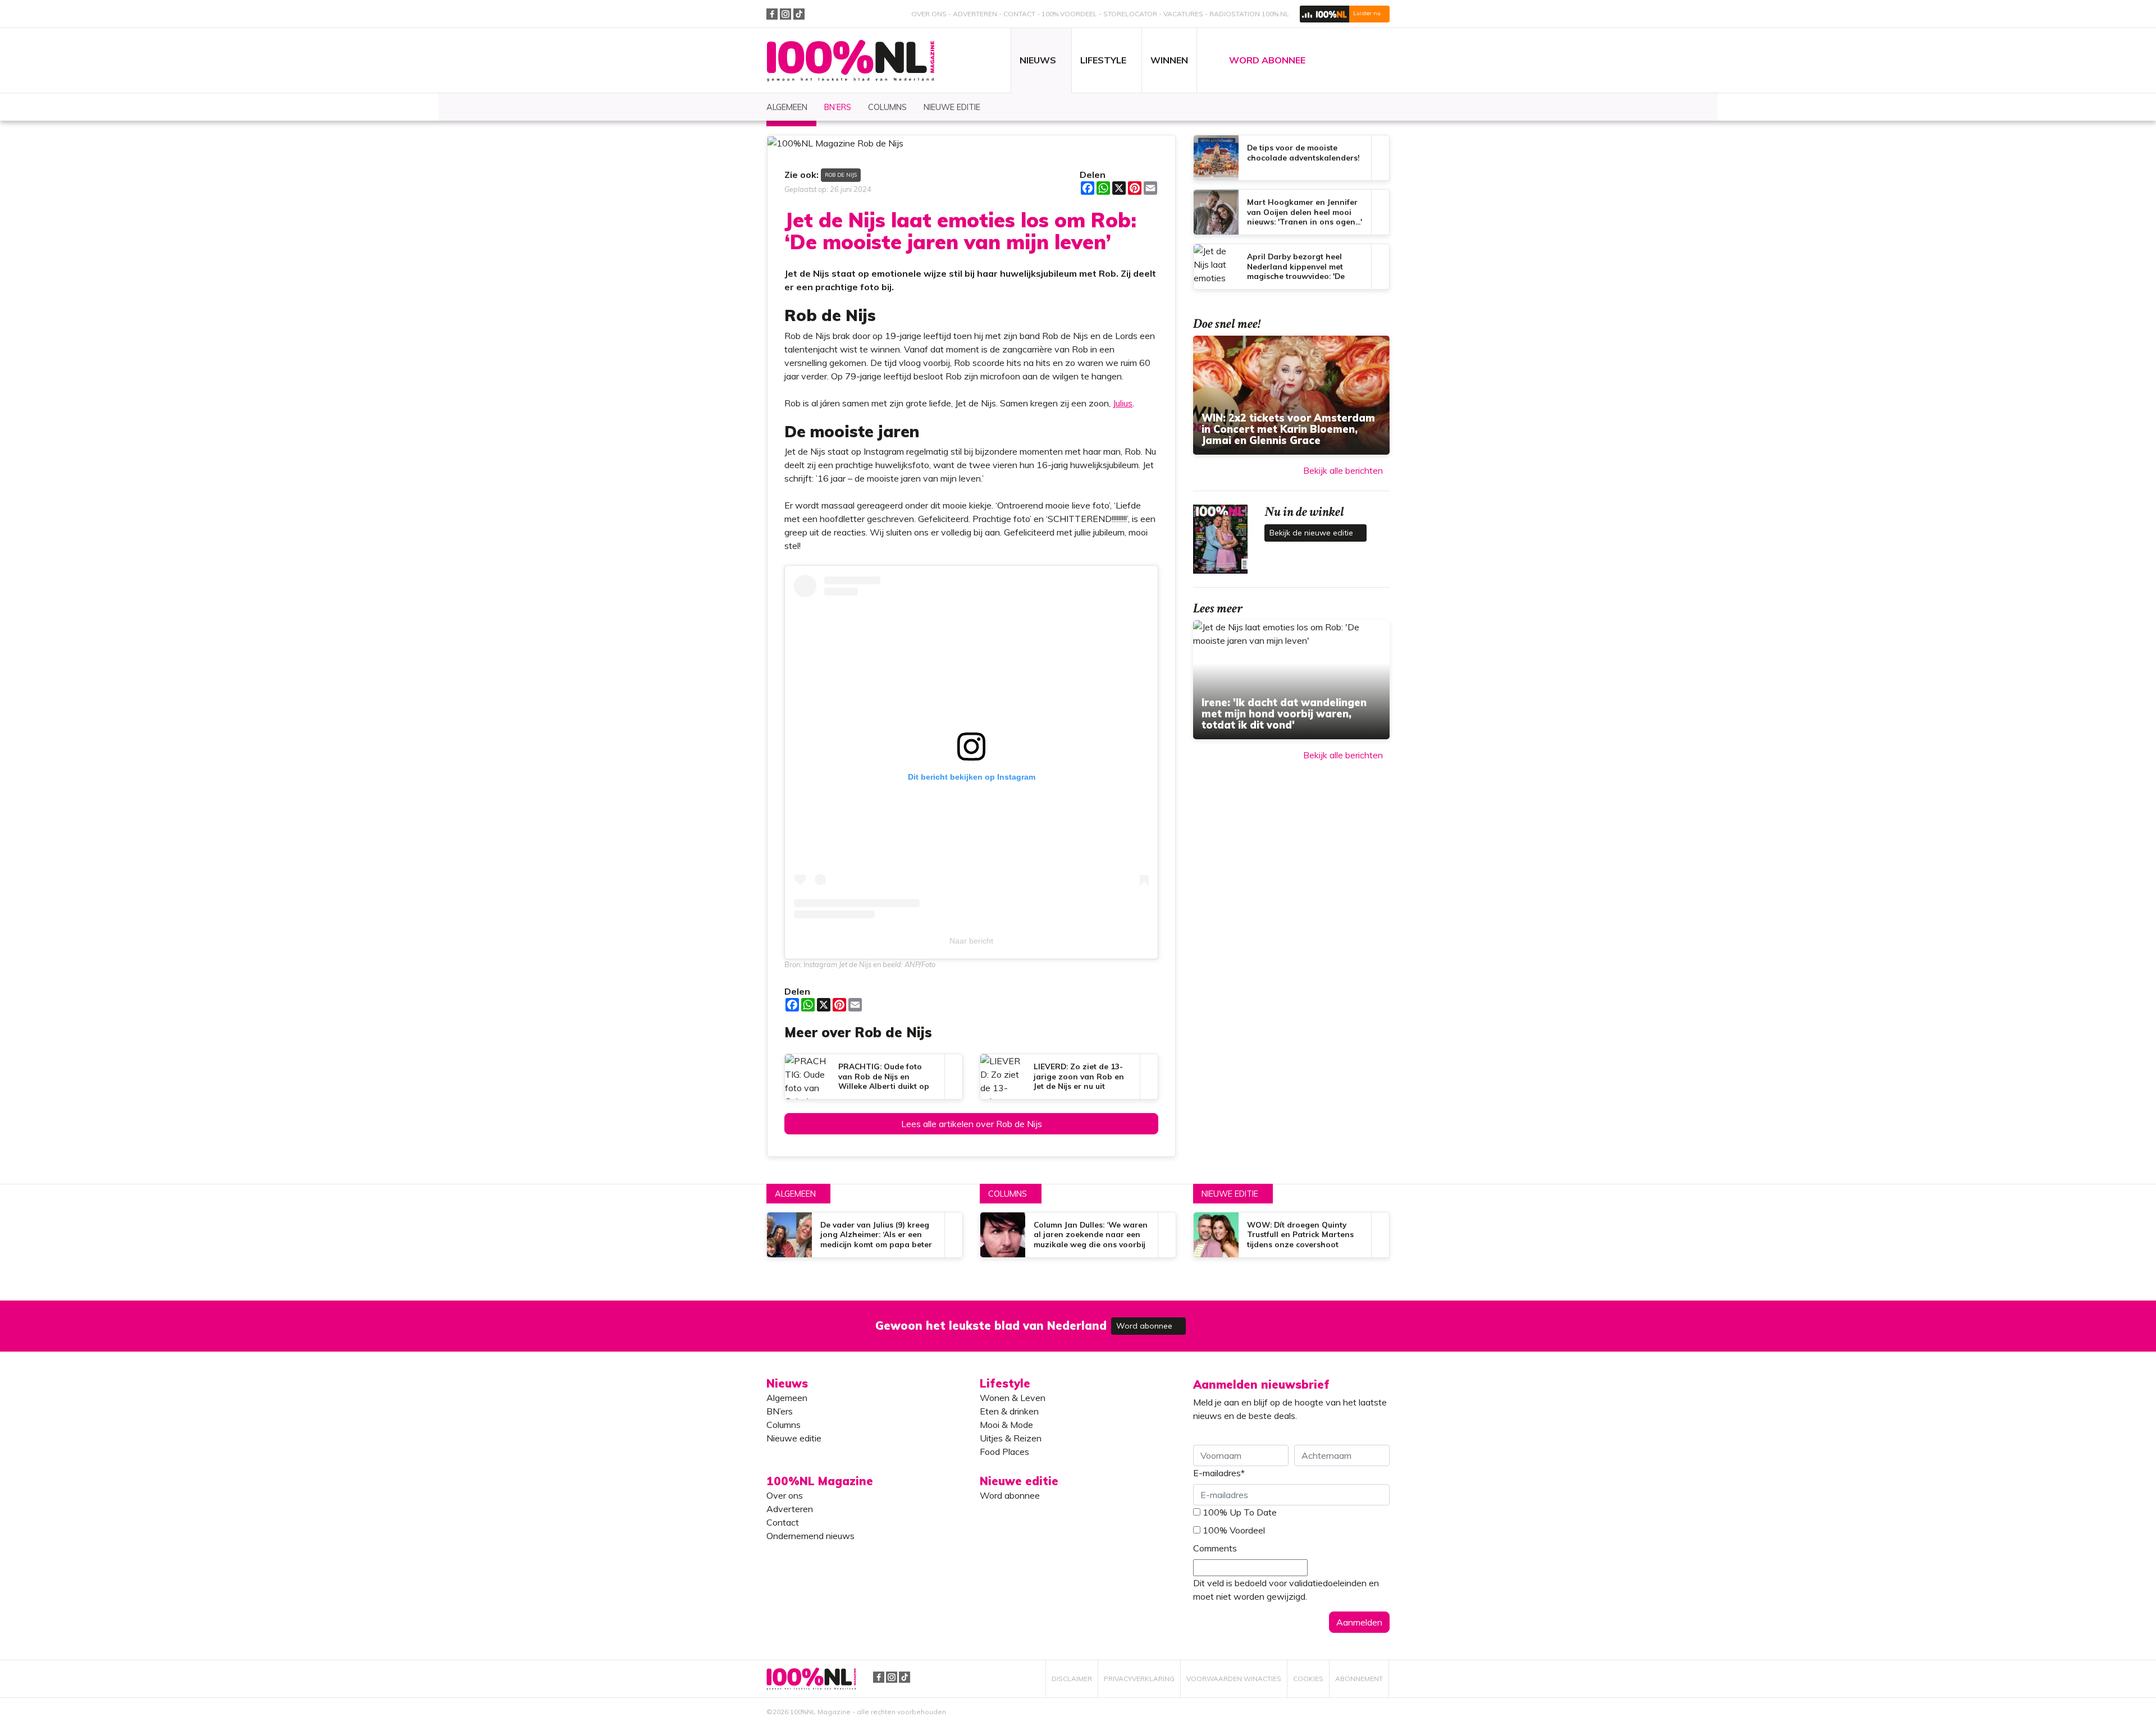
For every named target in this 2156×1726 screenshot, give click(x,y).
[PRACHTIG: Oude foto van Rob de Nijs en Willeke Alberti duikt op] (874, 1077)
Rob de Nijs (841, 175)
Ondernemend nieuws (810, 1536)
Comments (1215, 1548)
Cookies (1308, 1679)
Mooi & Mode (1006, 1425)
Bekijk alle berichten (1343, 470)
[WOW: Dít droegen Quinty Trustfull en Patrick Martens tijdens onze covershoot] (1291, 1235)
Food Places (1004, 1452)
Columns (1008, 1194)
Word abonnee (1145, 1326)
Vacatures (1183, 14)
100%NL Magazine (851, 61)
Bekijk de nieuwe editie (1312, 533)
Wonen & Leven (1013, 1398)
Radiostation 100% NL (1249, 14)
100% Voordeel (1069, 14)
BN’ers (780, 1411)
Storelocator (1130, 14)
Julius (1123, 403)
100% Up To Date (1240, 1512)
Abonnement (1359, 1679)
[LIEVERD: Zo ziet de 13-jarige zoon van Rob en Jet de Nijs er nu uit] (1069, 1077)
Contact (1019, 14)
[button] (1345, 14)
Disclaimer (1072, 1679)
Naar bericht (971, 941)
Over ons (929, 14)
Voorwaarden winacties (1234, 1679)
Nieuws (787, 1383)
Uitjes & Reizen (1011, 1438)
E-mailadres (1219, 1473)
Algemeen (795, 1194)
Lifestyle (1005, 1383)
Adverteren (975, 14)
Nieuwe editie (1230, 1194)
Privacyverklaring (1139, 1679)
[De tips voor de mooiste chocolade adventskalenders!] (1291, 158)
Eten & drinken (1009, 1411)
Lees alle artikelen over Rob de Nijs (972, 1124)
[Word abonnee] (1242, 1319)
